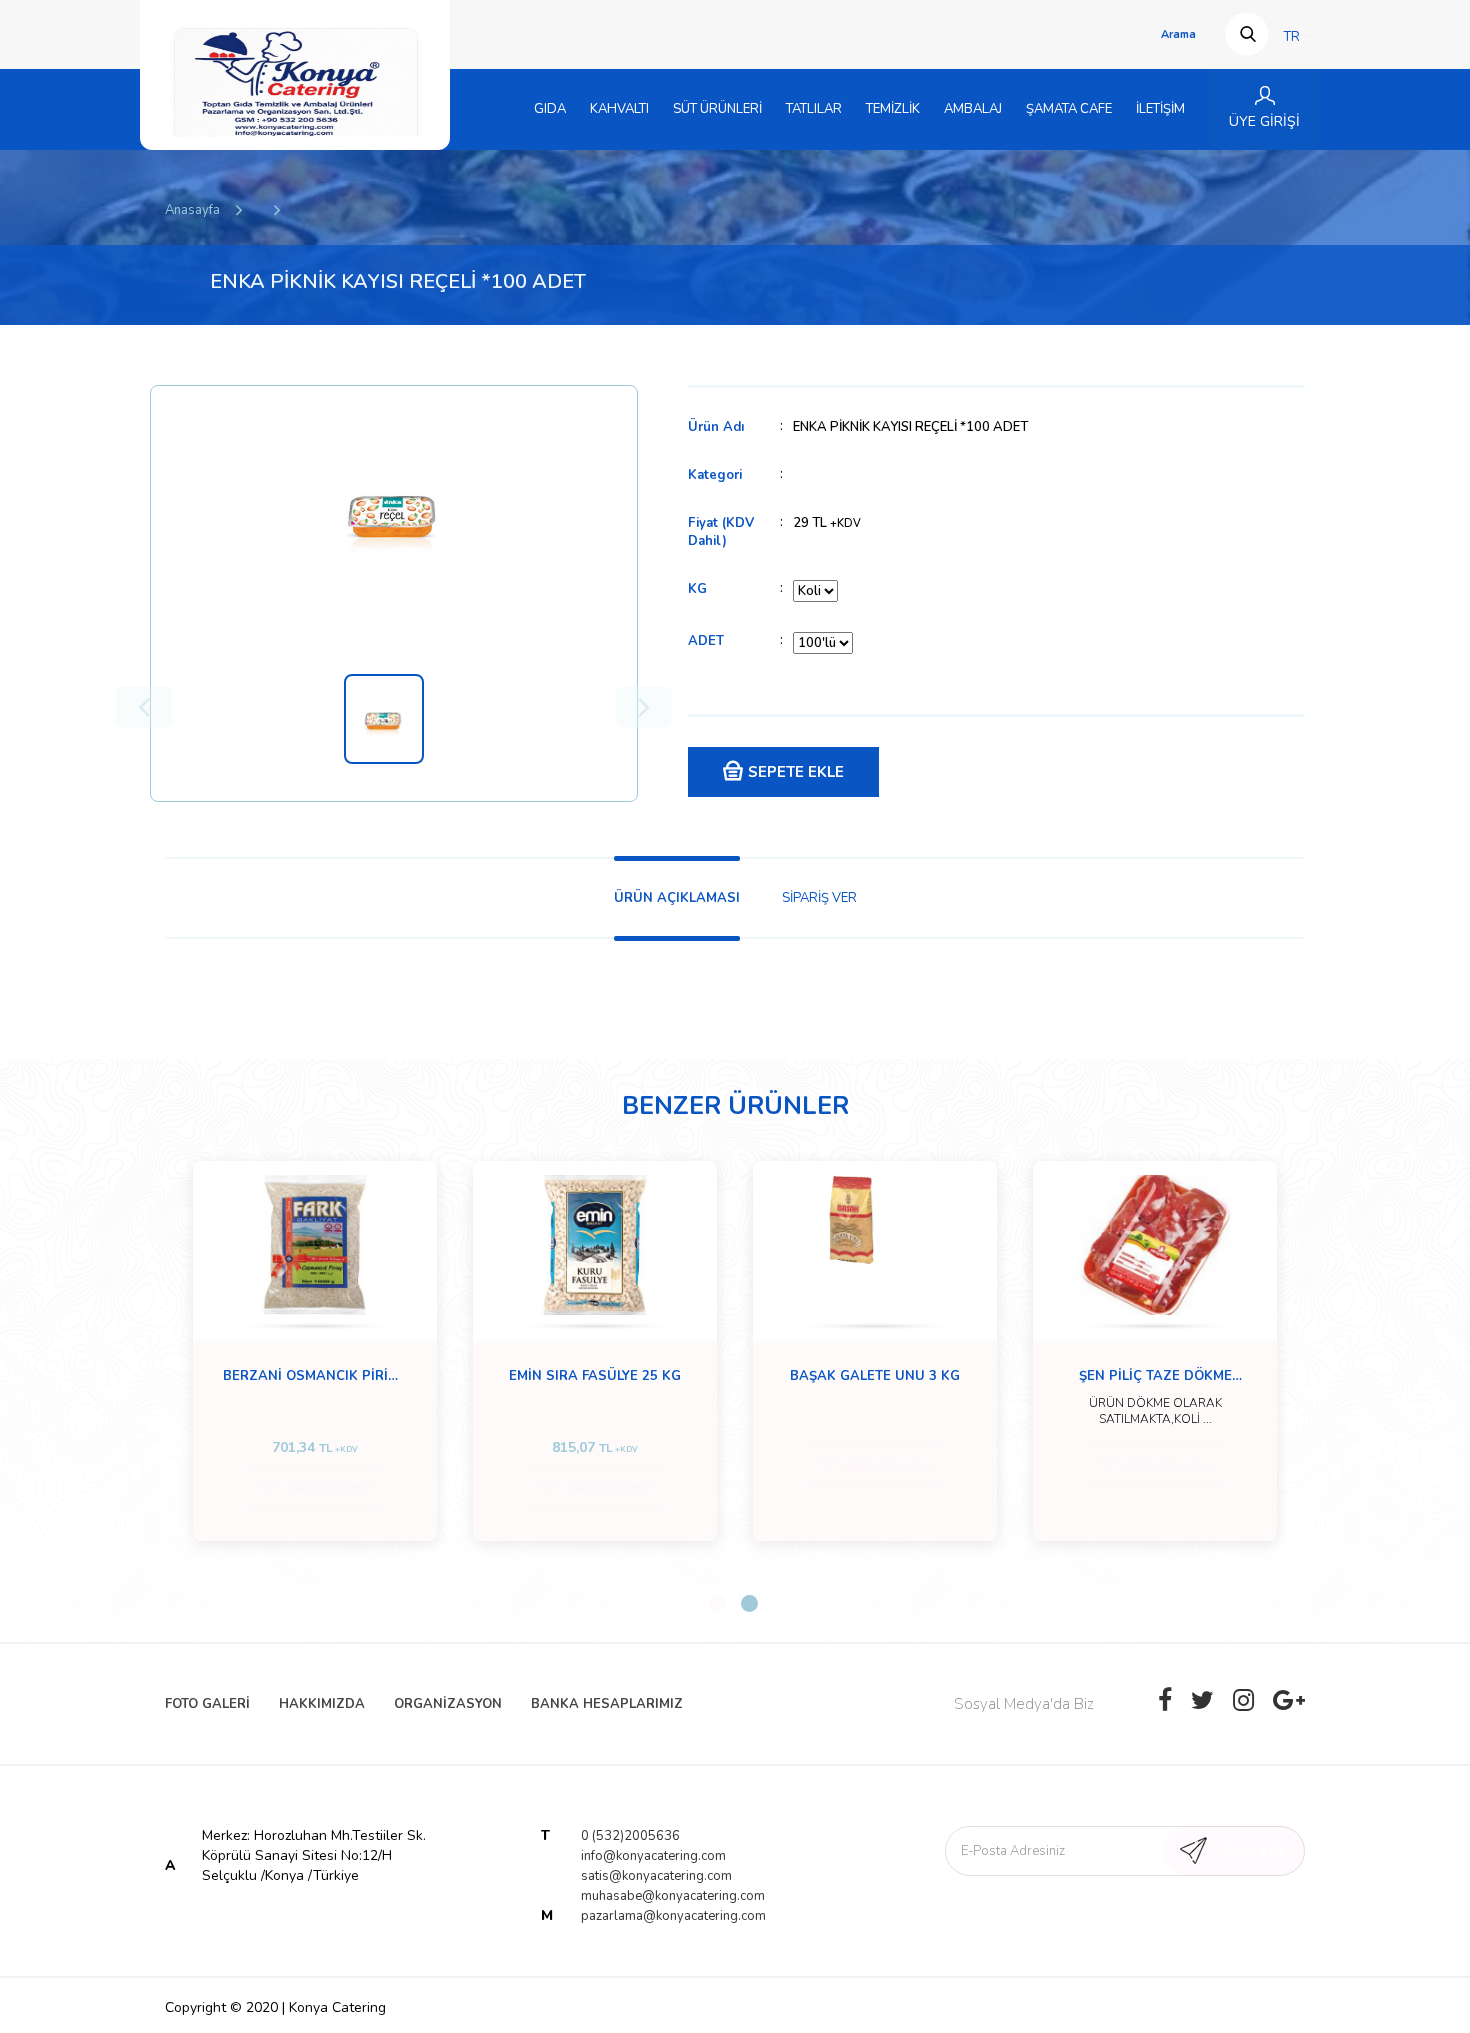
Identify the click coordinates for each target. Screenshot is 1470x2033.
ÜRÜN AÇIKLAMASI (677, 898)
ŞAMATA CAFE (1069, 109)
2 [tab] (749, 1603)
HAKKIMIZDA (322, 1704)
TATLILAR (814, 109)
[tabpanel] (315, 1351)
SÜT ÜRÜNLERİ (717, 109)
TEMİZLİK (893, 109)
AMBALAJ (973, 109)
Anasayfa (192, 210)
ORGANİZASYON (448, 1704)
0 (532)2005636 (630, 1836)
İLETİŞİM (1160, 109)
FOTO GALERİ (207, 1704)
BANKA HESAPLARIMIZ (607, 1704)
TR (1293, 37)
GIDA (550, 109)
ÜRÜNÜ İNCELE (326, 1488)
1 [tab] (717, 1603)
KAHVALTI (619, 109)
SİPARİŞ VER (819, 898)
